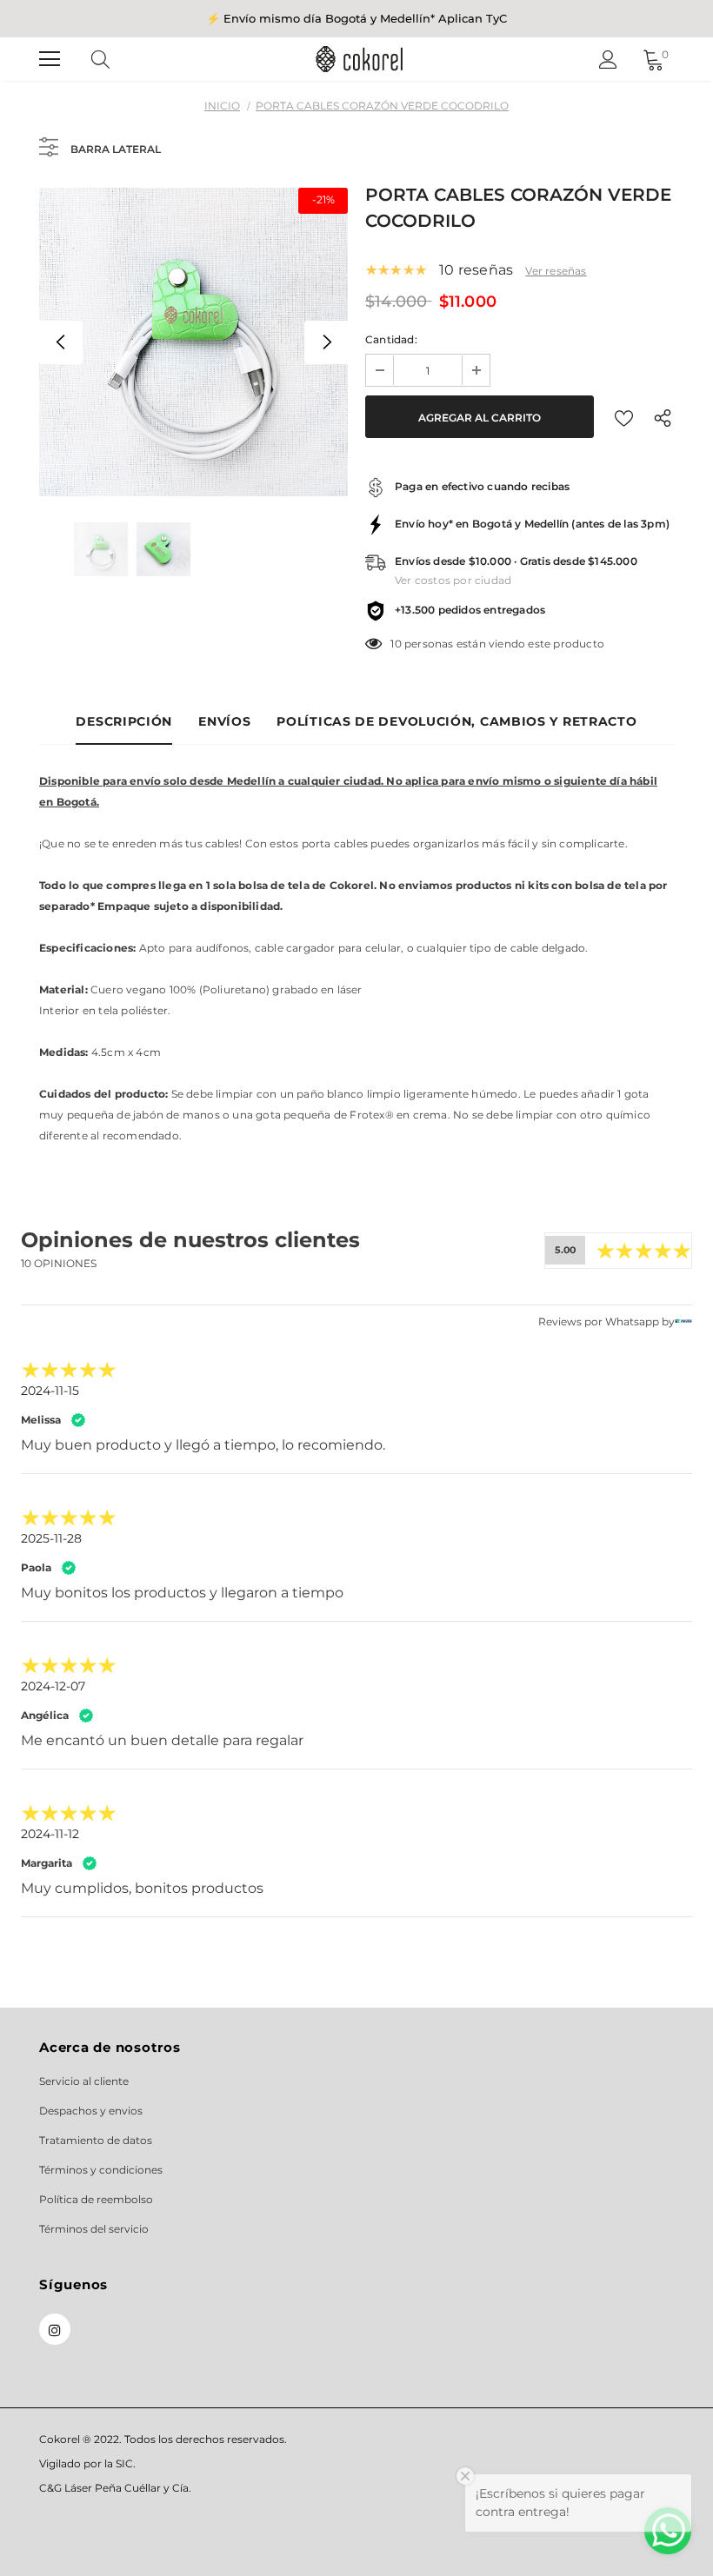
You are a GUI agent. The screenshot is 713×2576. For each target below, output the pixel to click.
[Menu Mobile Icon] (50, 59)
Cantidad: (391, 339)
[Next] (326, 342)
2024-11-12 (50, 1834)
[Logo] (359, 59)
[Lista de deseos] (624, 417)
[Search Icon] (117, 59)
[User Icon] (608, 60)
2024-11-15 (50, 1391)
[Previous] (61, 342)
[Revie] (683, 1322)
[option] (193, 342)
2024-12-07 (53, 1686)
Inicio (222, 106)
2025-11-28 (51, 1538)
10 (396, 644)
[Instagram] (55, 2329)
